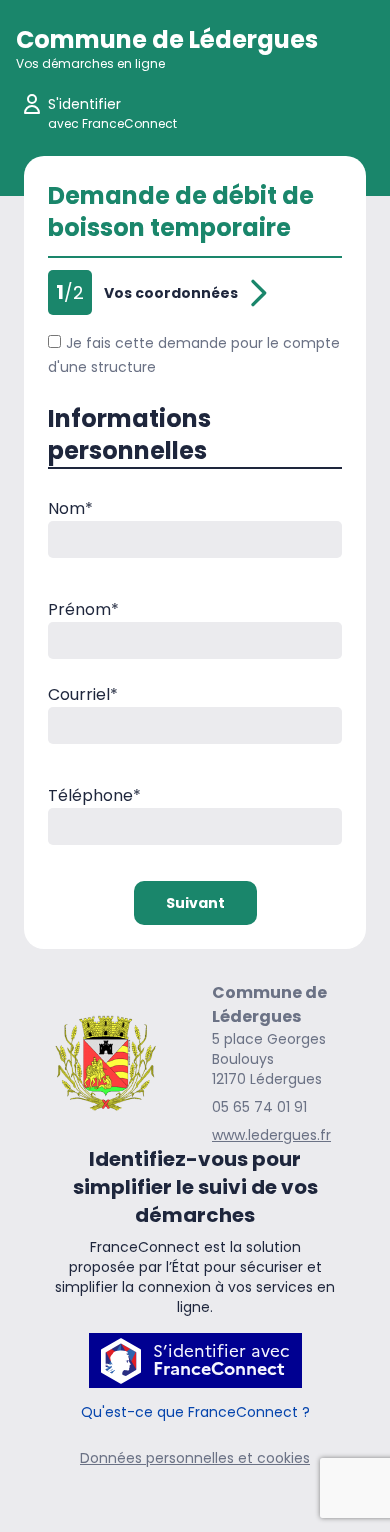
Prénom (83, 609)
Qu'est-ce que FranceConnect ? (195, 1412)
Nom (70, 508)
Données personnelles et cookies (195, 1458)
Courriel (83, 694)
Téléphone (94, 795)
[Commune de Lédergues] (105, 1062)
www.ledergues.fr (271, 1135)
